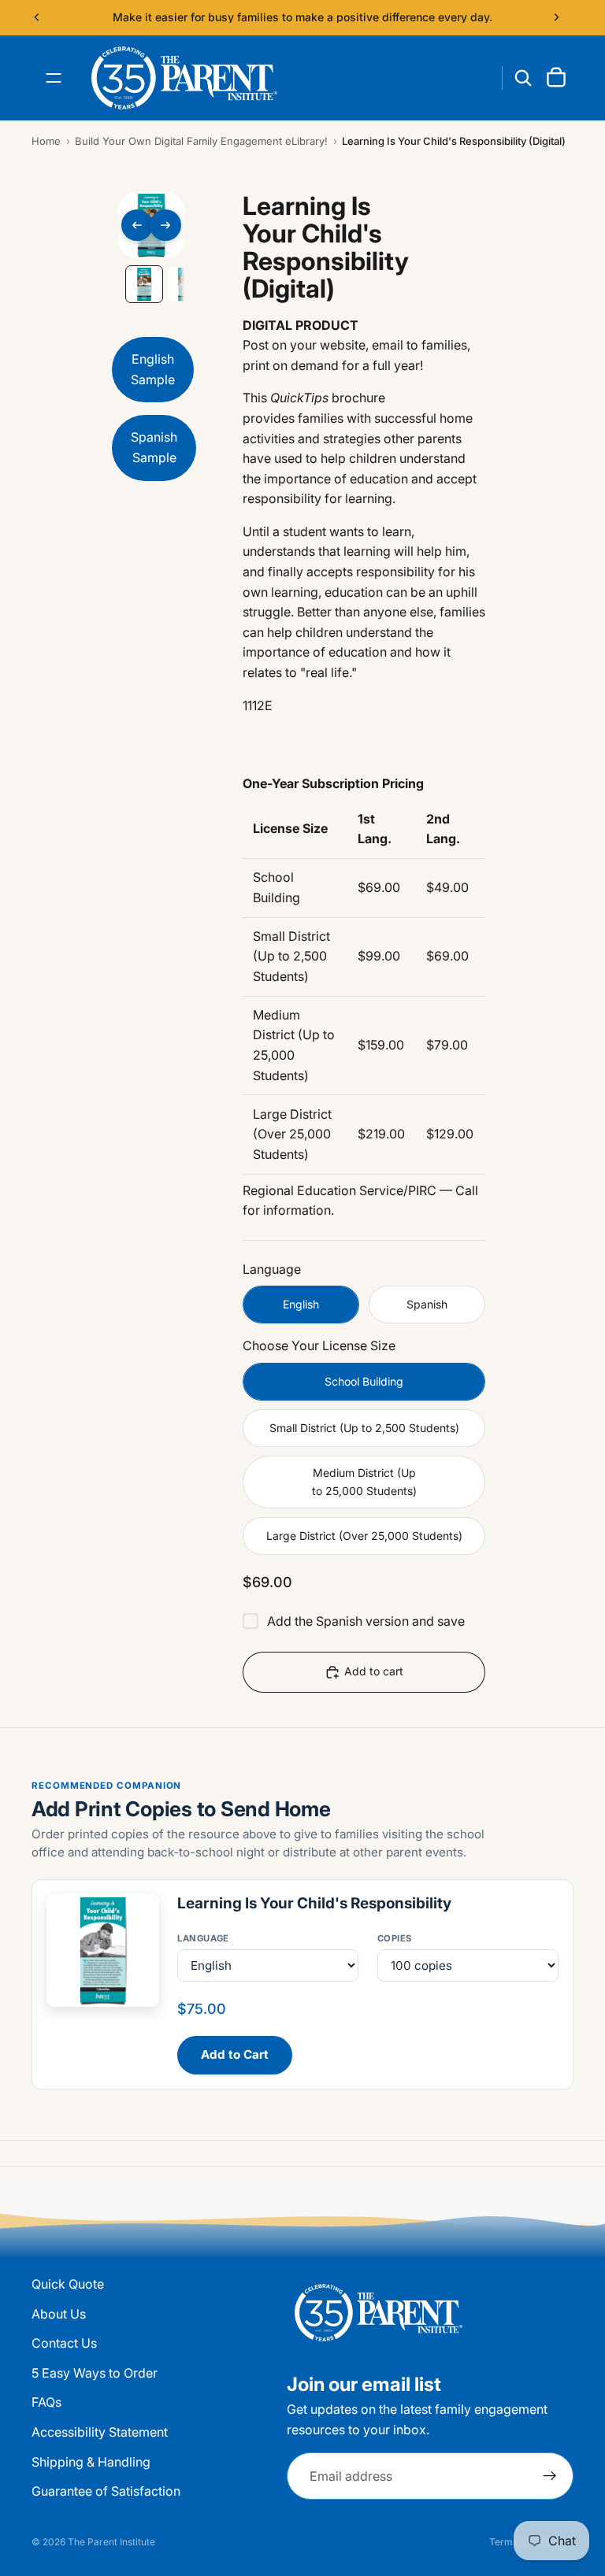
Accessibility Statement (100, 2432)
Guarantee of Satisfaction (106, 2492)
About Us (59, 2314)
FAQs (46, 2403)
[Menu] (54, 78)
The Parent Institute (111, 2542)
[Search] (523, 78)
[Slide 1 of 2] (144, 284)
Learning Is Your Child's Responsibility (314, 1903)
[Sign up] (550, 2477)
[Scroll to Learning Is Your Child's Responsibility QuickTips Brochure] (154, 452)
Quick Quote (68, 2284)
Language (203, 1938)
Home (46, 141)
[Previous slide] (37, 17)
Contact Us (64, 2344)
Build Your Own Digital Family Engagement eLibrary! (201, 141)
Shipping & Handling (91, 2462)
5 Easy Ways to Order (95, 2373)
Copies (395, 1938)
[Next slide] (556, 17)
